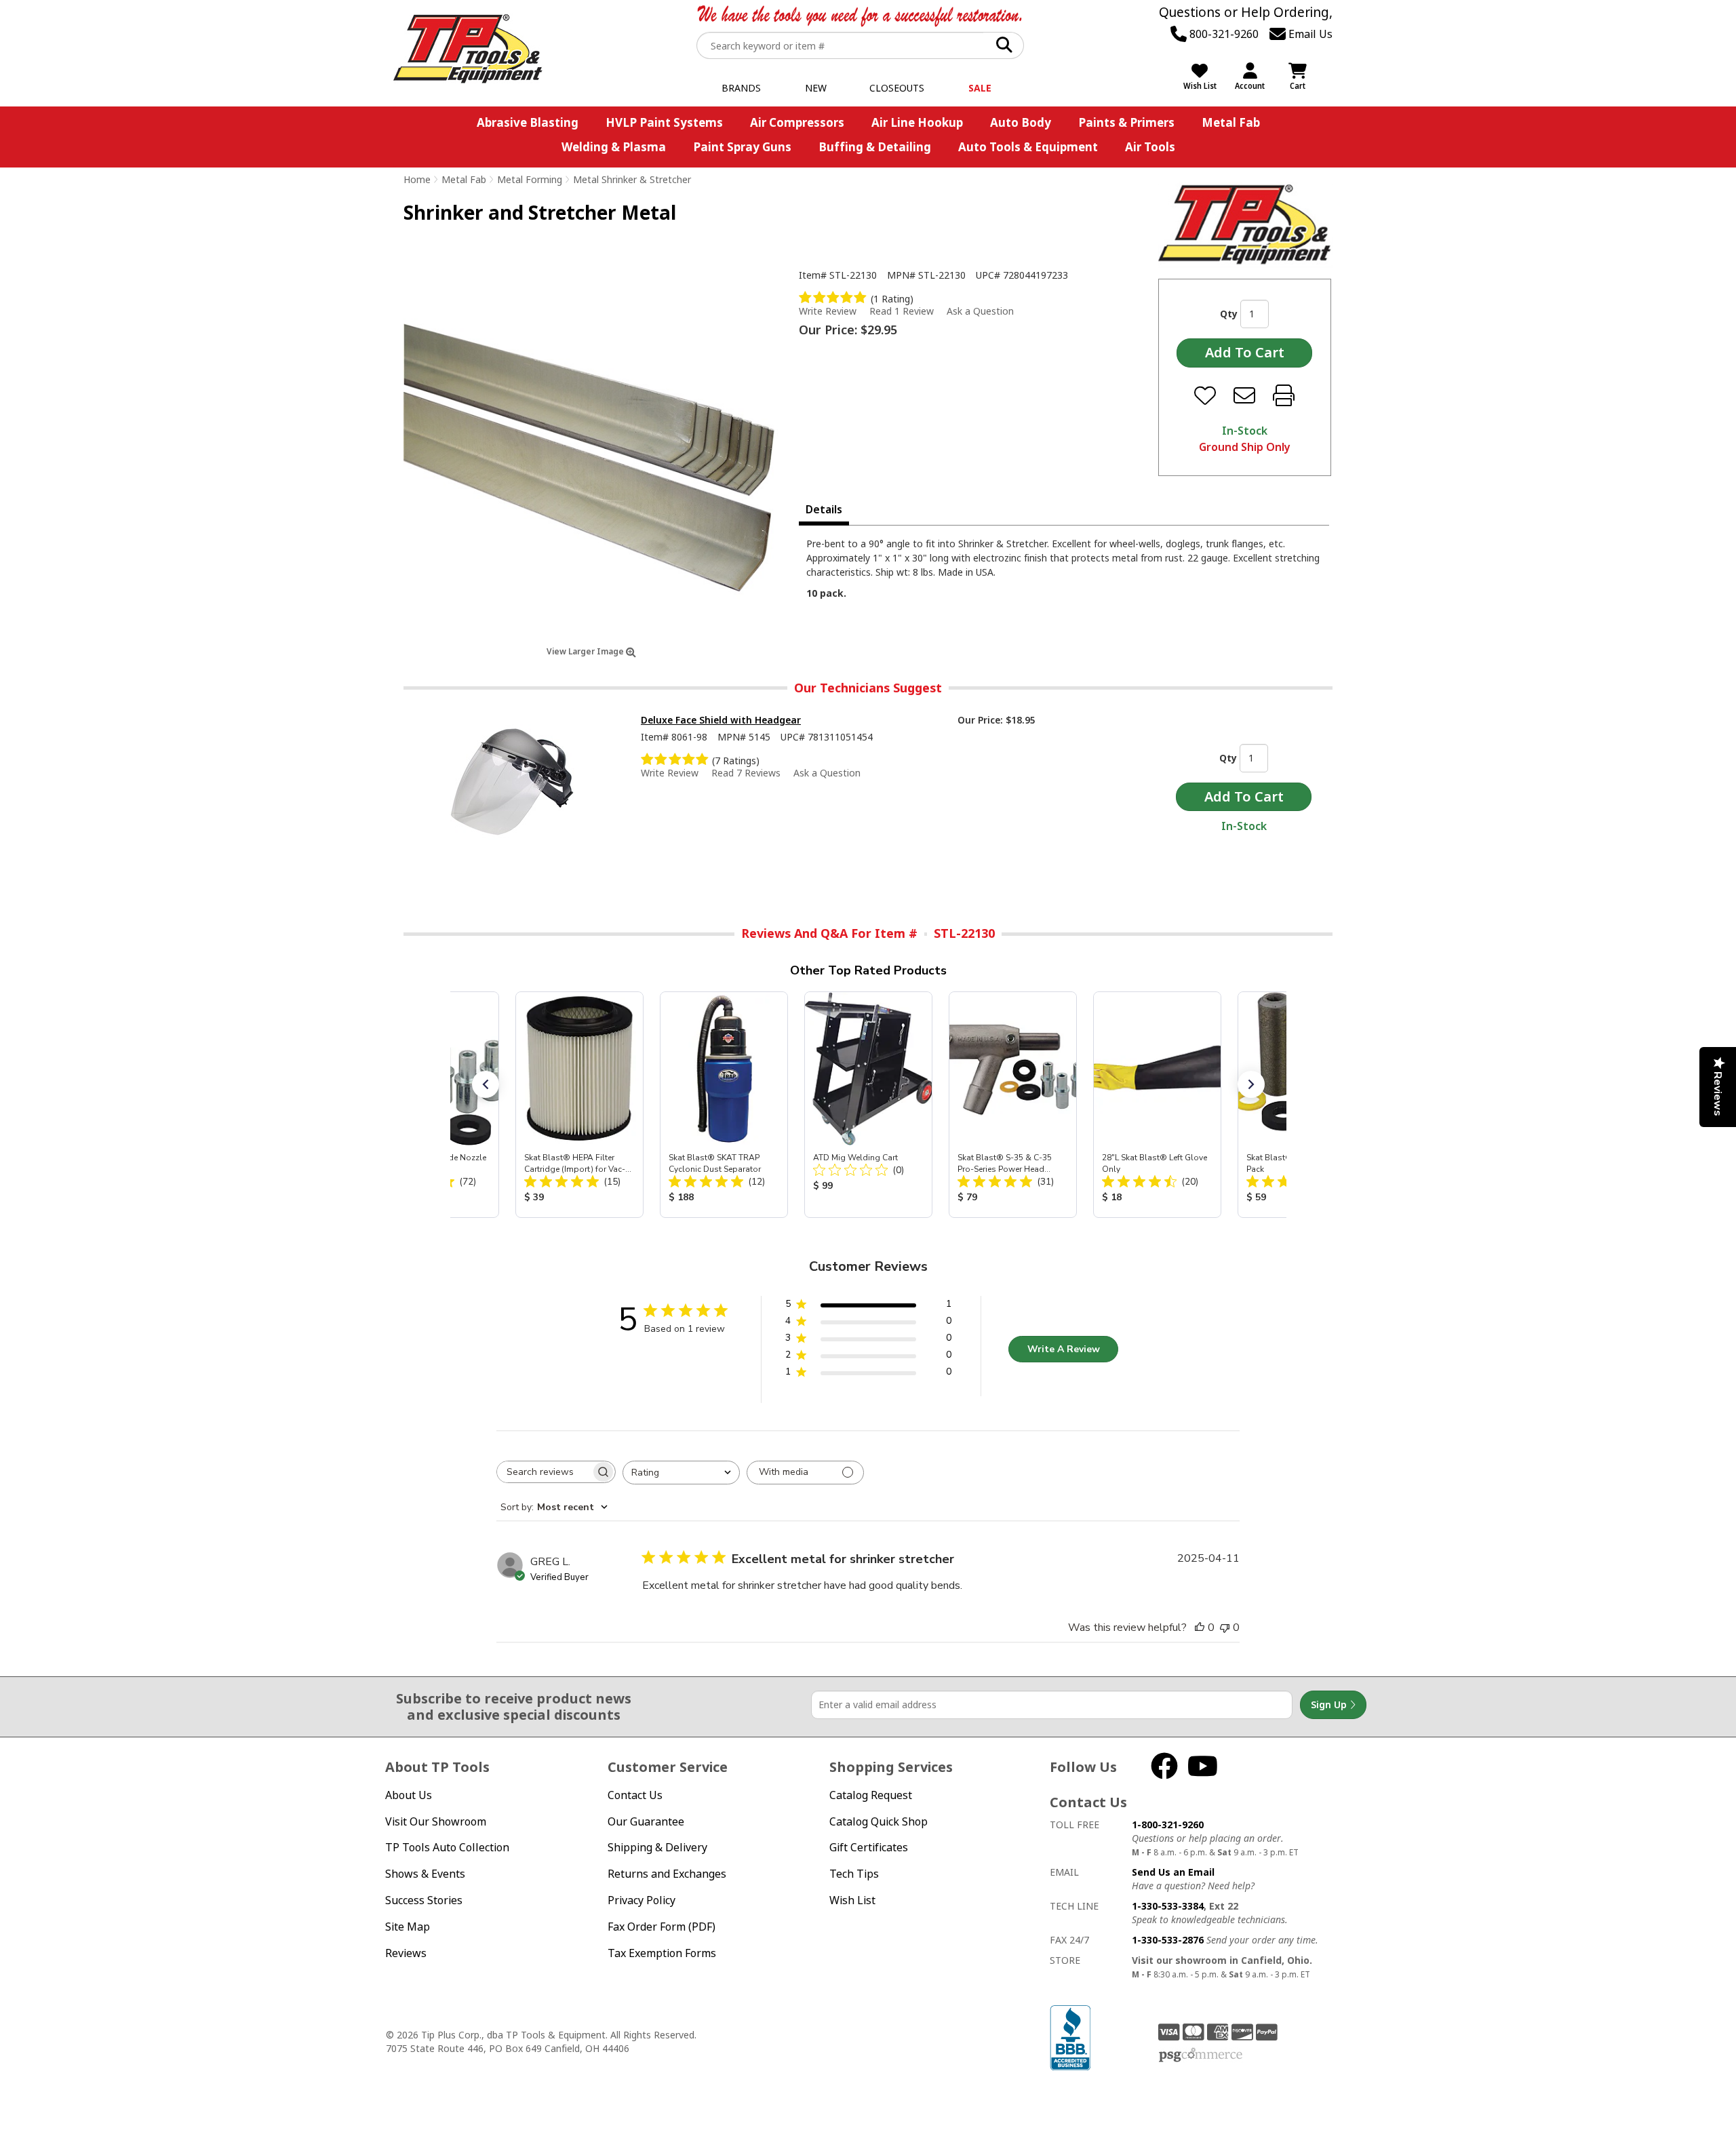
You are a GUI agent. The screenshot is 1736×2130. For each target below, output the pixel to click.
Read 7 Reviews (746, 773)
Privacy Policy (642, 1900)
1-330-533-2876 (1168, 1940)
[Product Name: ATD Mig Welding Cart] (868, 1105)
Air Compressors (797, 122)
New (816, 88)
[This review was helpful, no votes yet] (1200, 1628)
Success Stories (424, 1900)
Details (824, 509)
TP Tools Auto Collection (447, 1847)
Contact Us (635, 1795)
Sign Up (1330, 1704)
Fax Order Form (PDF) (662, 1927)
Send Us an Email (1173, 1872)
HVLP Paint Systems (664, 122)
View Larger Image (586, 651)
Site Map (408, 1927)
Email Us (1309, 34)
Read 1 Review (902, 311)
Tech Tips (854, 1874)
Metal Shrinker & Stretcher (632, 179)
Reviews (406, 1953)
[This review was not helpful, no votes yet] (1225, 1628)
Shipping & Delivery (657, 1847)
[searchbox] (544, 1472)
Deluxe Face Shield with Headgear (721, 720)
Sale (980, 88)
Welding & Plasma (614, 147)
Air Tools (1150, 147)
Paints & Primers (1126, 122)
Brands (741, 88)
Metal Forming (530, 179)
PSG (1201, 2055)
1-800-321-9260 (1168, 1825)
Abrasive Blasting (528, 122)
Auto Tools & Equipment (1028, 147)
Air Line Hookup (917, 122)
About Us (409, 1795)
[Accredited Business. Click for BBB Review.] (1070, 2036)
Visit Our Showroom (436, 1821)
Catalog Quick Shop (879, 1821)
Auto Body (1021, 122)
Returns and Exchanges (667, 1874)
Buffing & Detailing (875, 147)
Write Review (828, 311)
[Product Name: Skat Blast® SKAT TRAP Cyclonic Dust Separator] (724, 1105)
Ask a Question (980, 311)
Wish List (852, 1900)
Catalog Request (871, 1795)
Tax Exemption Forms (662, 1953)
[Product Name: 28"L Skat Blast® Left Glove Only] (1157, 1105)
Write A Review (1064, 1349)
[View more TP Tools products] (1245, 225)
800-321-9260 (1223, 34)
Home (417, 179)
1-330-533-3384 (1168, 1906)
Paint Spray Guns (742, 147)
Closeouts (897, 88)
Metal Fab (1231, 122)
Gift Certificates (869, 1847)
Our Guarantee (646, 1821)
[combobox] (681, 1473)
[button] (486, 1084)
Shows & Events (425, 1874)
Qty (1229, 314)
